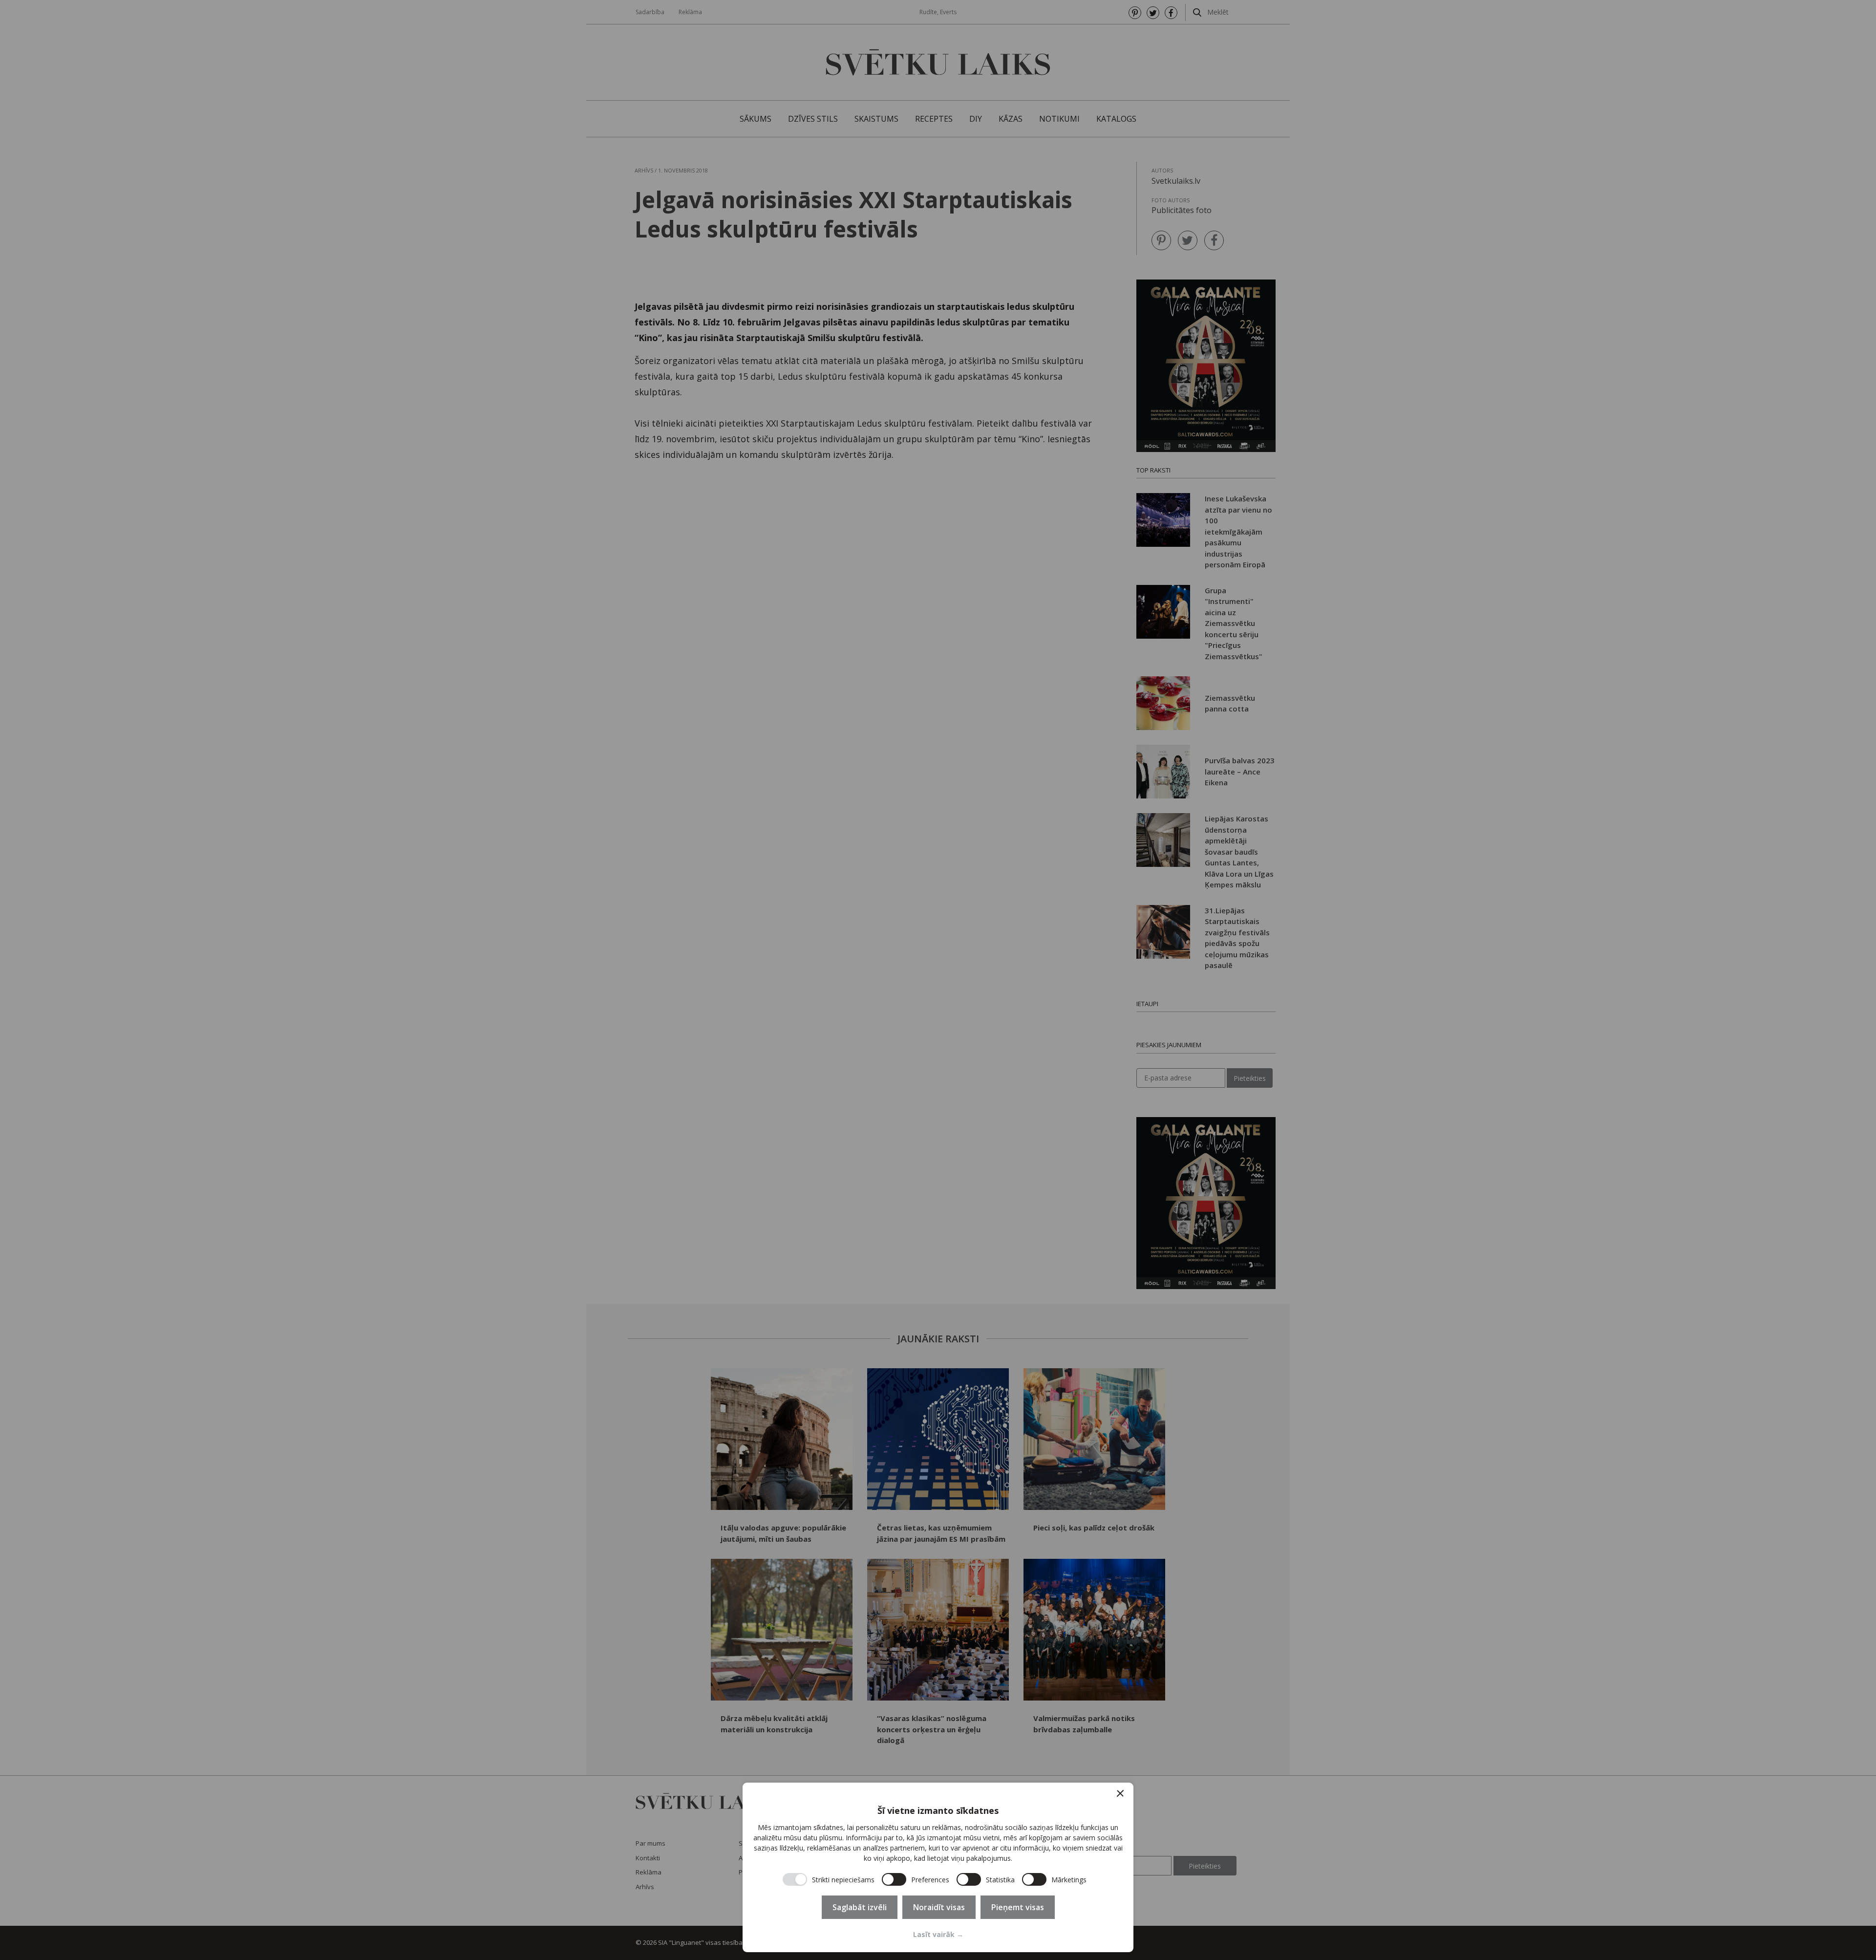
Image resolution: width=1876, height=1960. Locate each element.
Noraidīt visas (939, 1907)
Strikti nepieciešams (843, 1880)
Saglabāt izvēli (860, 1907)
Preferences (930, 1880)
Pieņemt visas (1018, 1907)
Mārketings (1069, 1880)
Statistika (1000, 1880)
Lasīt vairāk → (938, 1934)
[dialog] (938, 1867)
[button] (1120, 1793)
